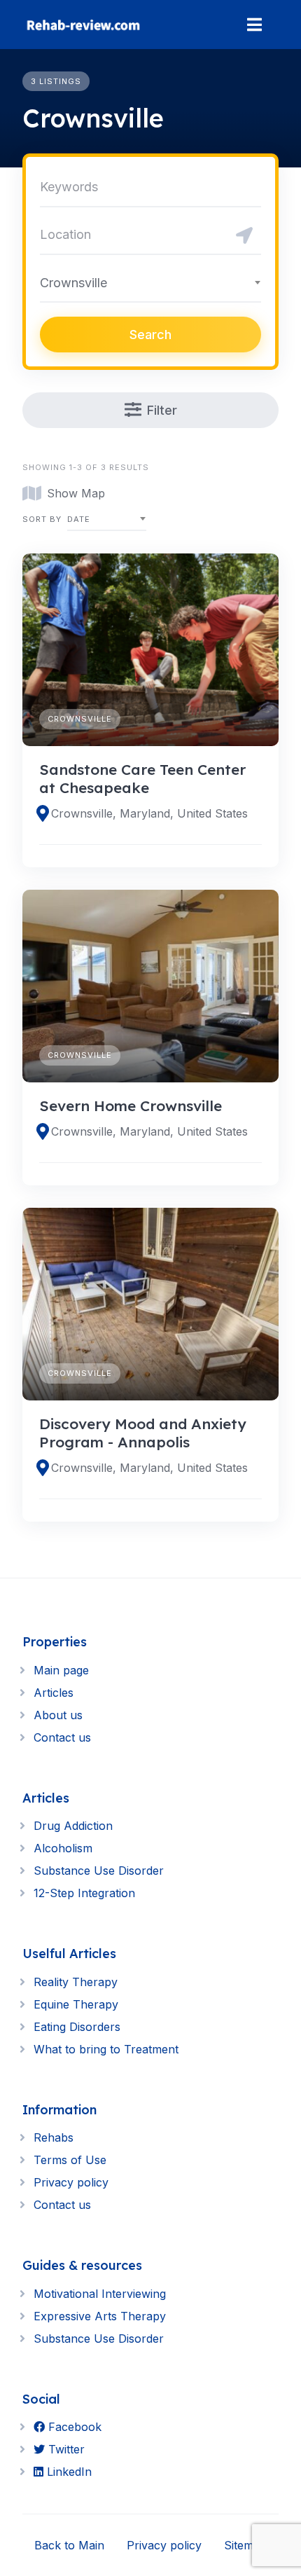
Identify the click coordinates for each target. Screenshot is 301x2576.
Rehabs (54, 2137)
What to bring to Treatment (106, 2049)
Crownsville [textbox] (73, 283)
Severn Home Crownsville (131, 1106)
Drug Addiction (73, 1826)
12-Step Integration (84, 1893)
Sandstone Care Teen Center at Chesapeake (142, 778)
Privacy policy (71, 2182)
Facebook (73, 2427)
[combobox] (150, 282)
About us (58, 1715)
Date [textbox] (79, 519)
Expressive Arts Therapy (100, 2316)
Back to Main (69, 2545)
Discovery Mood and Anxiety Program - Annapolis (143, 1433)
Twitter (65, 2449)
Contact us (62, 1737)
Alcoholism (63, 1848)
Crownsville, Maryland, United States (149, 813)
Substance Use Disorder (99, 1871)
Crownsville (80, 719)
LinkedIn (68, 2472)
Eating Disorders (77, 2027)
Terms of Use (70, 2160)
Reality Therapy (76, 1982)
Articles (54, 1693)
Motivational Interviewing (100, 2294)
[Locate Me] (244, 235)
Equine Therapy (76, 2004)
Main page (61, 1670)
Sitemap (245, 2545)
